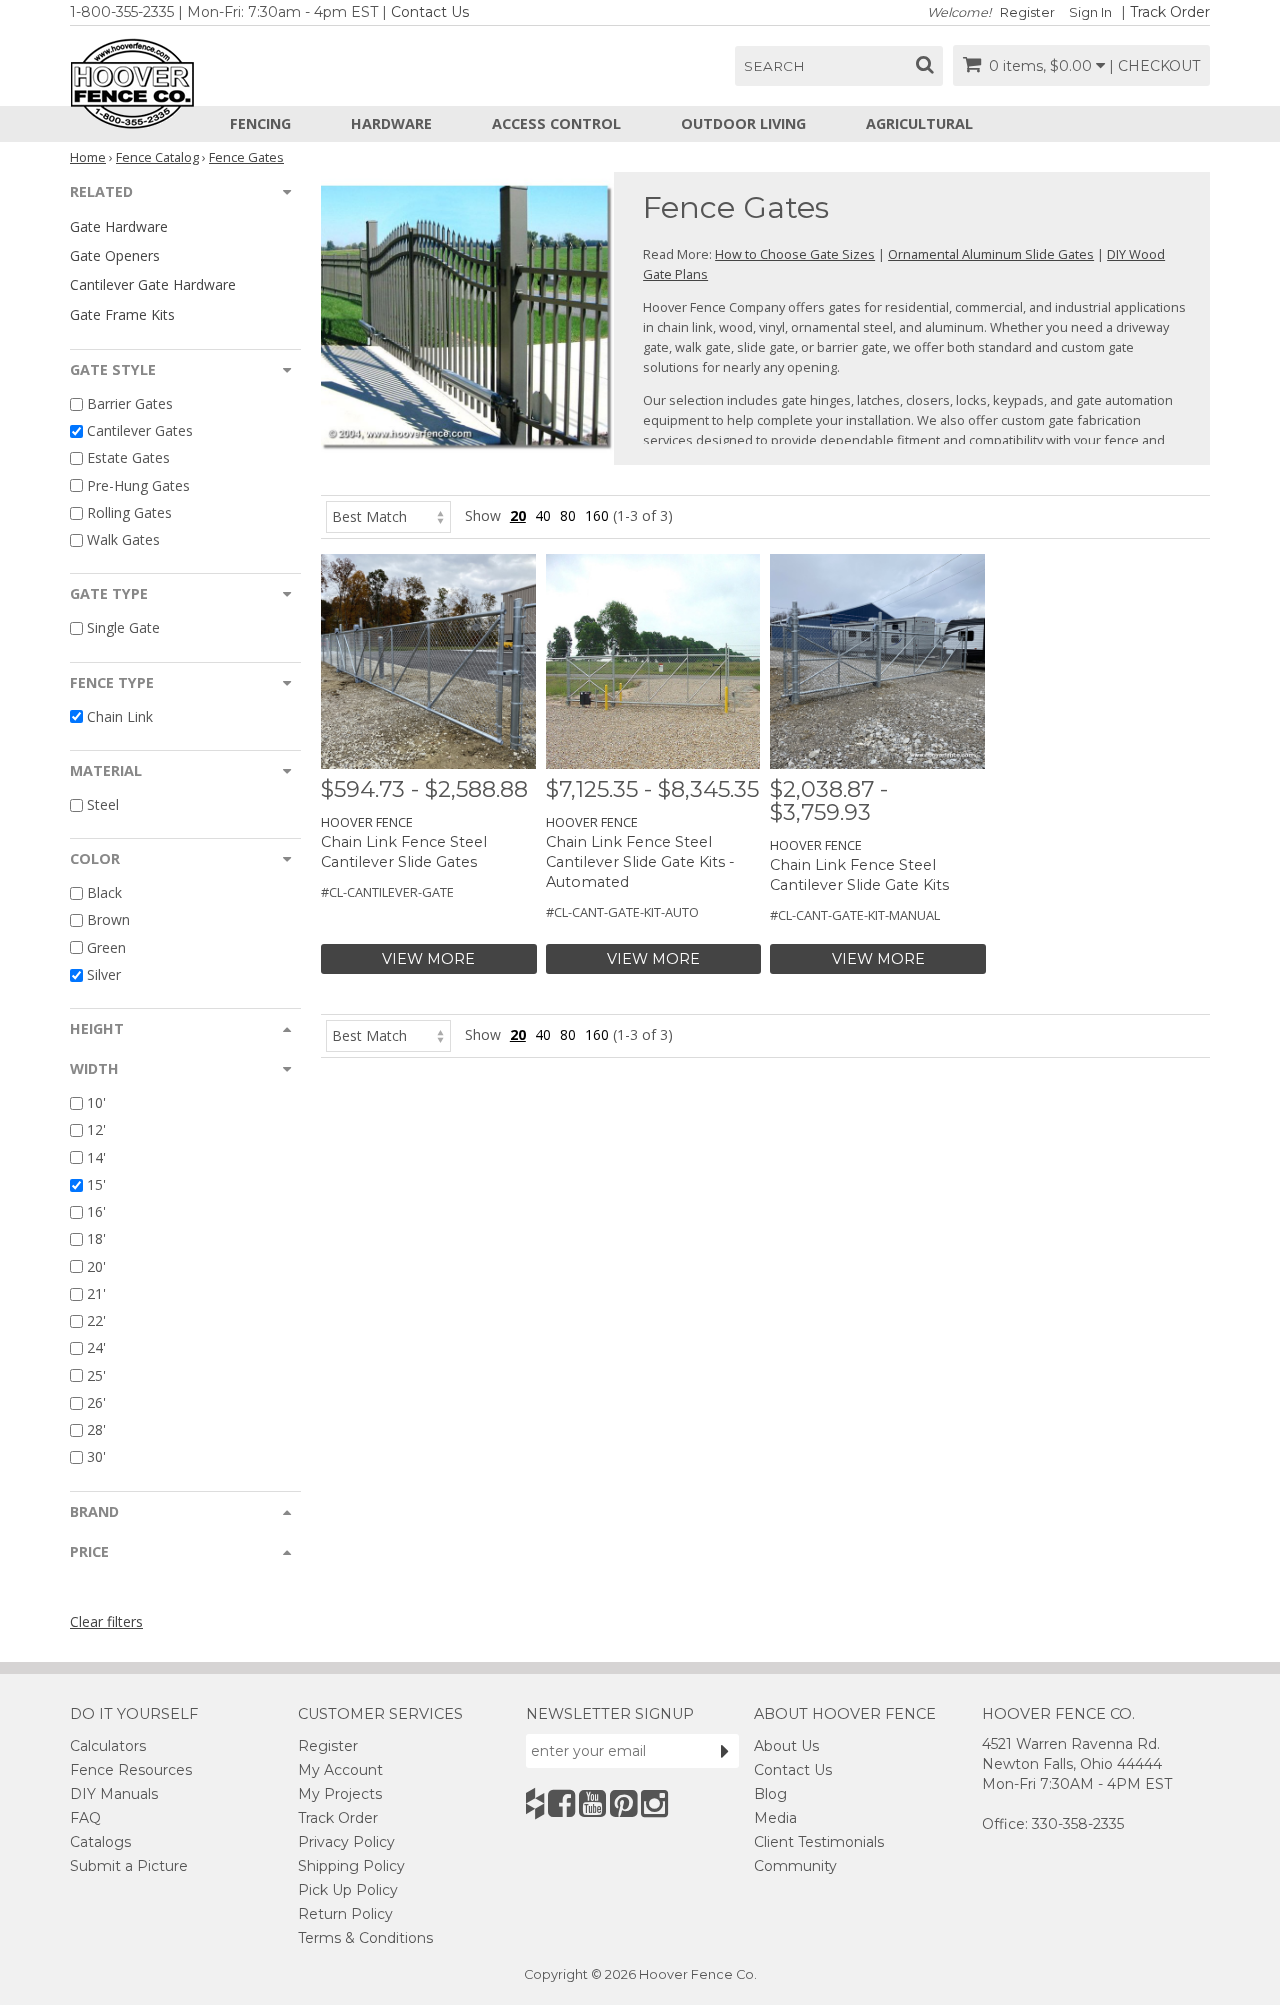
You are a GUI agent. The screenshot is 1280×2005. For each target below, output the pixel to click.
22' (96, 1320)
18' (96, 1239)
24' (96, 1348)
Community (795, 1866)
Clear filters (106, 1621)
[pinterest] (623, 1803)
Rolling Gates (129, 512)
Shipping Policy (351, 1866)
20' (96, 1266)
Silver (104, 974)
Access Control (556, 123)
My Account (340, 1770)
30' (96, 1457)
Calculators (108, 1746)
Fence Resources (131, 1770)
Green (106, 947)
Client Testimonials (819, 1842)
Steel (103, 804)
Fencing (260, 123)
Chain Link (120, 716)
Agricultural (919, 123)
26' (96, 1402)
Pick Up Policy (348, 1890)
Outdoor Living (743, 123)
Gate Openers (115, 255)
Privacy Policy (346, 1842)
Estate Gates (128, 458)
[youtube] (592, 1803)
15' (96, 1184)
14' (96, 1157)
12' (96, 1130)
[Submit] (725, 1751)
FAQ (85, 1818)
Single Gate (123, 628)
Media (775, 1818)
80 (568, 515)
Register (1027, 12)
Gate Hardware (119, 226)
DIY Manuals (114, 1794)
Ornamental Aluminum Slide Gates (991, 254)
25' (96, 1375)
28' (96, 1429)
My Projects (340, 1794)
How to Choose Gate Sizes (795, 254)
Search (774, 66)
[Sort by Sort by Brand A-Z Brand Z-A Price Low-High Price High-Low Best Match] (388, 515)
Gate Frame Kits (122, 314)
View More (428, 959)
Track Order (1170, 12)
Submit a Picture (129, 1866)
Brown (108, 920)
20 (518, 515)
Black (104, 892)
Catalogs (100, 1842)
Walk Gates (123, 539)
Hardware (391, 123)
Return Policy (345, 1914)
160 (597, 515)
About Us (786, 1746)
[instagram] (654, 1803)
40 (543, 515)
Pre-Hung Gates (138, 485)
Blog (770, 1794)
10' (96, 1102)
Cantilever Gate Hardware (153, 284)
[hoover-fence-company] (535, 1803)
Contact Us (430, 12)
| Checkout (1154, 66)
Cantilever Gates (140, 430)
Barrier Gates (130, 403)
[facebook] (561, 1803)
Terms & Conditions (365, 1938)
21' (96, 1293)
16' (96, 1211)
